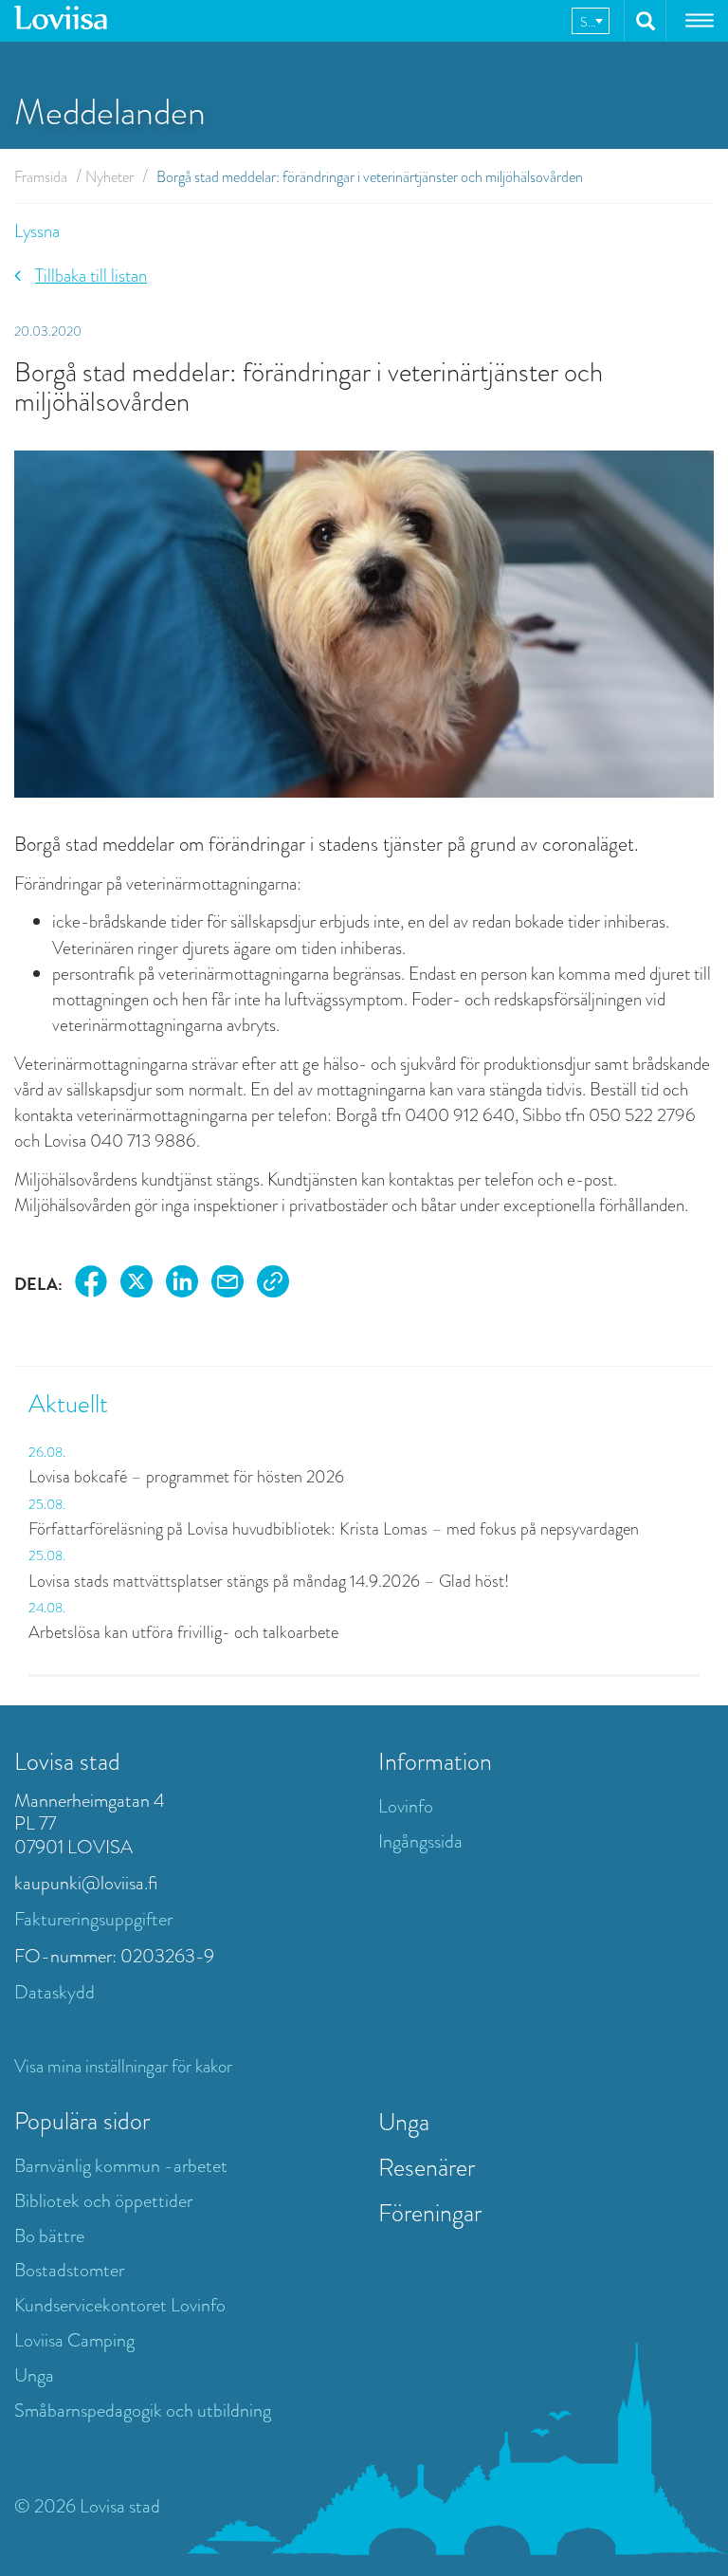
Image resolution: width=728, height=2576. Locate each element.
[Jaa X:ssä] (136, 1285)
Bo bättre (49, 2236)
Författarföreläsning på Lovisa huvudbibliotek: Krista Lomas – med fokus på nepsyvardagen (336, 1529)
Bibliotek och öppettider (103, 2201)
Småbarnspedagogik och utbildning (143, 2410)
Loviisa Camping (74, 2340)
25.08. (47, 1504)
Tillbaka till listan (91, 276)
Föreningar (430, 2213)
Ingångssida (420, 1841)
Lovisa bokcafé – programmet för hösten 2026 (186, 1477)
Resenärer (427, 2167)
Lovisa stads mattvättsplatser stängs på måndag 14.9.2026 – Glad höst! (269, 1581)
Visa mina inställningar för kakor (123, 2066)
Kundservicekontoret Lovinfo (120, 2305)
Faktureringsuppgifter (93, 1919)
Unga (34, 2375)
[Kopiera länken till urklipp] (273, 1285)
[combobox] (591, 21)
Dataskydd (55, 1992)
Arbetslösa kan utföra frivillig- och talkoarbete (183, 1632)
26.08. (47, 1452)
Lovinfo (406, 1806)
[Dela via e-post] (227, 1285)
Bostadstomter (69, 2270)
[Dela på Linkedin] (182, 1285)
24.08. (47, 1608)
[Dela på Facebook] (91, 1285)
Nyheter (109, 177)
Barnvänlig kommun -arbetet (121, 2166)
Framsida (41, 177)
